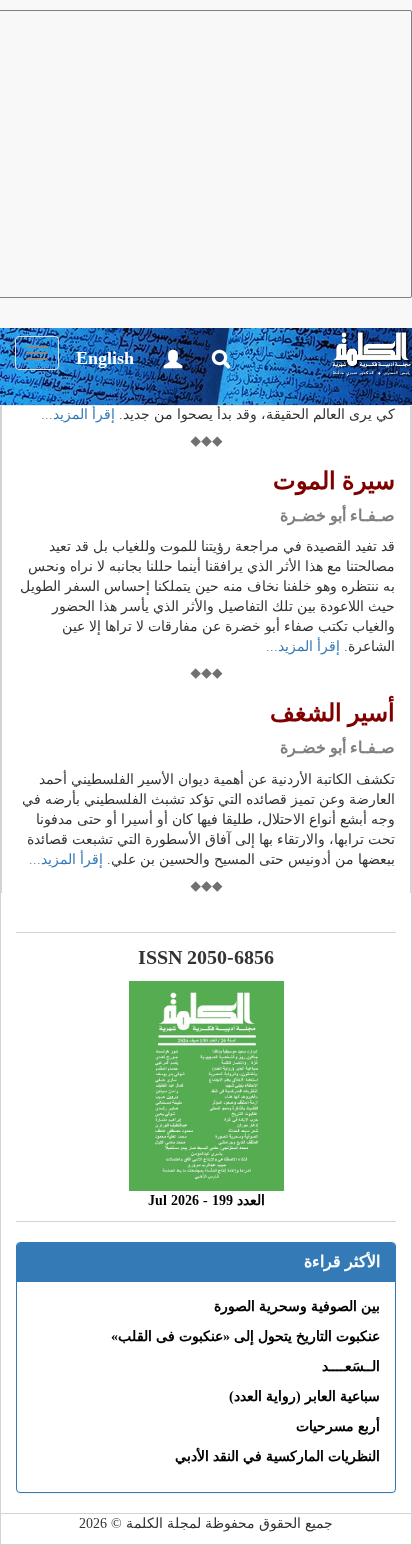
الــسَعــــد (351, 1366)
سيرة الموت (334, 481)
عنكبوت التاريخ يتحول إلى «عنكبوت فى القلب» (245, 1336)
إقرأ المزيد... (78, 414)
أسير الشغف (332, 713)
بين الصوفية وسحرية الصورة (297, 1306)
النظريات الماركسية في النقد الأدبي (277, 1456)
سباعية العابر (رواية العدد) (304, 1396)
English (105, 358)
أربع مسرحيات (338, 1426)
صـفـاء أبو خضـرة (337, 515)
